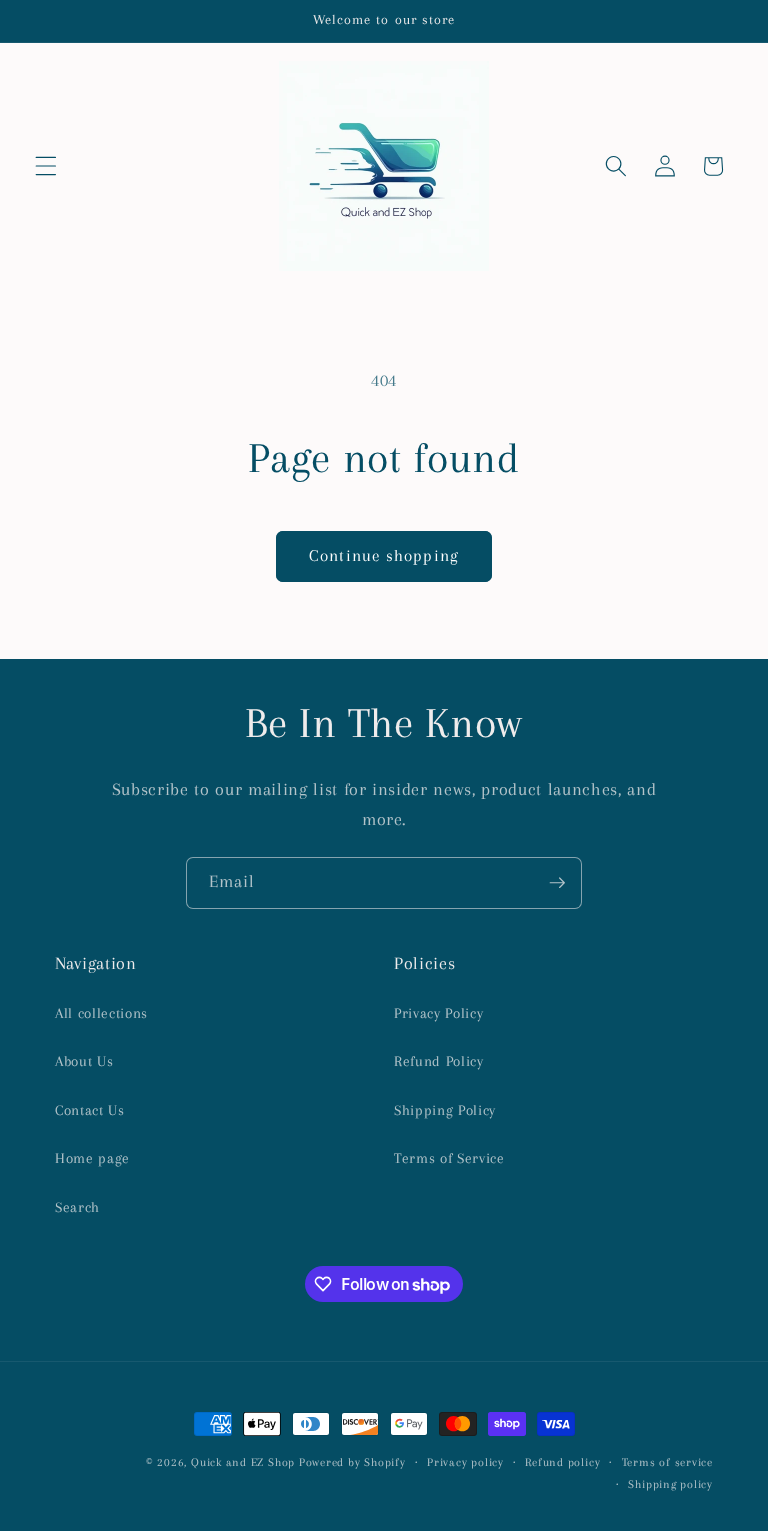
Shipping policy (670, 1484)
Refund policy (562, 1462)
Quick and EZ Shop (243, 1462)
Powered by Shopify (352, 1462)
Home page (92, 1158)
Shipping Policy (445, 1110)
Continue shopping (384, 556)
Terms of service (667, 1462)
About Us (84, 1061)
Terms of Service (449, 1158)
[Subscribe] (557, 883)
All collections (101, 1013)
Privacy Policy (438, 1013)
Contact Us (90, 1110)
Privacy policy (465, 1462)
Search (77, 1207)
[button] (46, 166)
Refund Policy (439, 1061)
